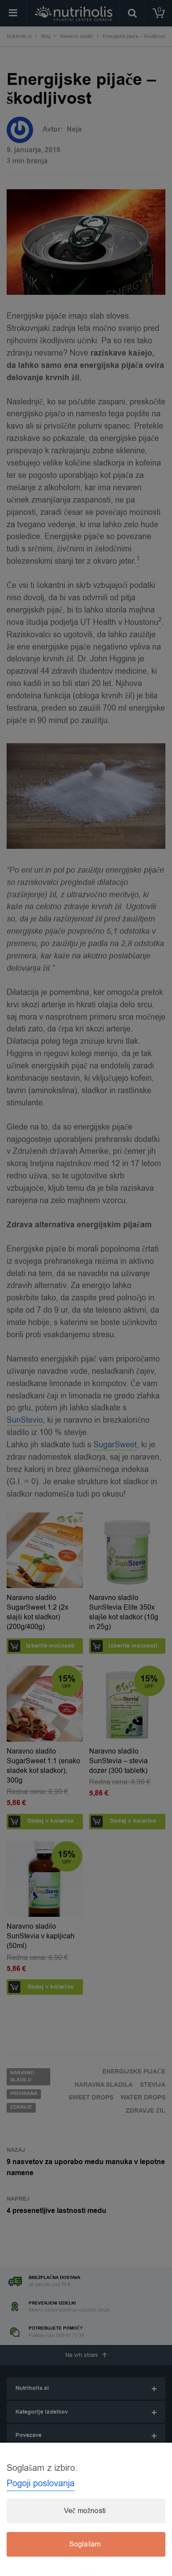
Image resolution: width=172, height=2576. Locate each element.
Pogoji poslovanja (41, 2483)
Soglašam (85, 2544)
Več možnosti (85, 2511)
